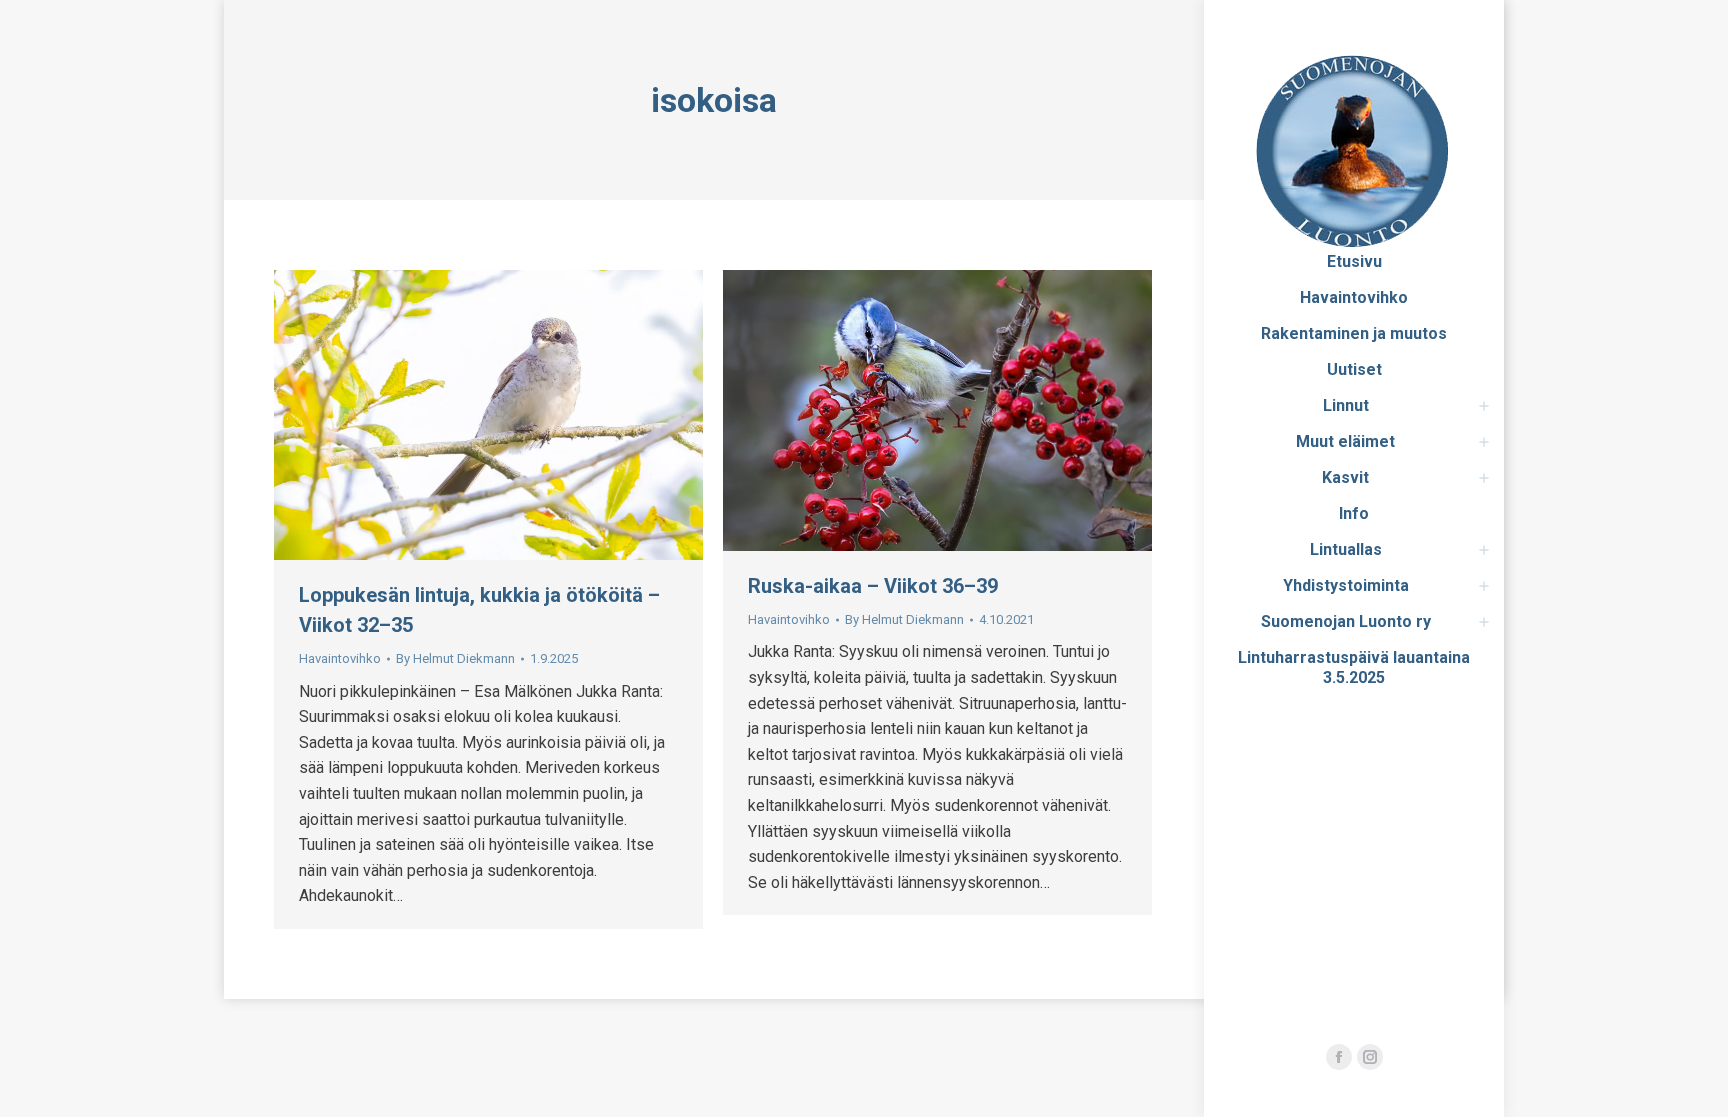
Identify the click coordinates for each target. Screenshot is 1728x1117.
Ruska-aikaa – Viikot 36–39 (873, 586)
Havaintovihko (340, 658)
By (455, 658)
